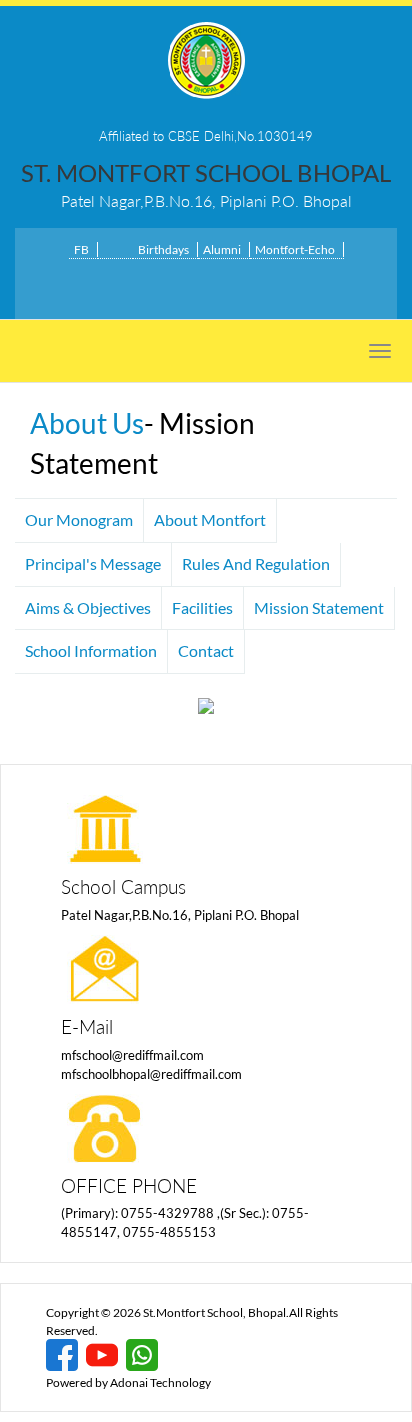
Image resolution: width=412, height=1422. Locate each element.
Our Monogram (79, 519)
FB (81, 249)
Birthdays (163, 249)
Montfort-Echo (295, 249)
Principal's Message (93, 563)
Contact (206, 650)
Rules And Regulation (256, 563)
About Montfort (210, 519)
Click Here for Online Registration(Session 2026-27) (206, 284)
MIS (113, 249)
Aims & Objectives (88, 607)
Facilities (202, 607)
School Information (91, 650)
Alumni (222, 249)
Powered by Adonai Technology (128, 1382)
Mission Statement (319, 607)
